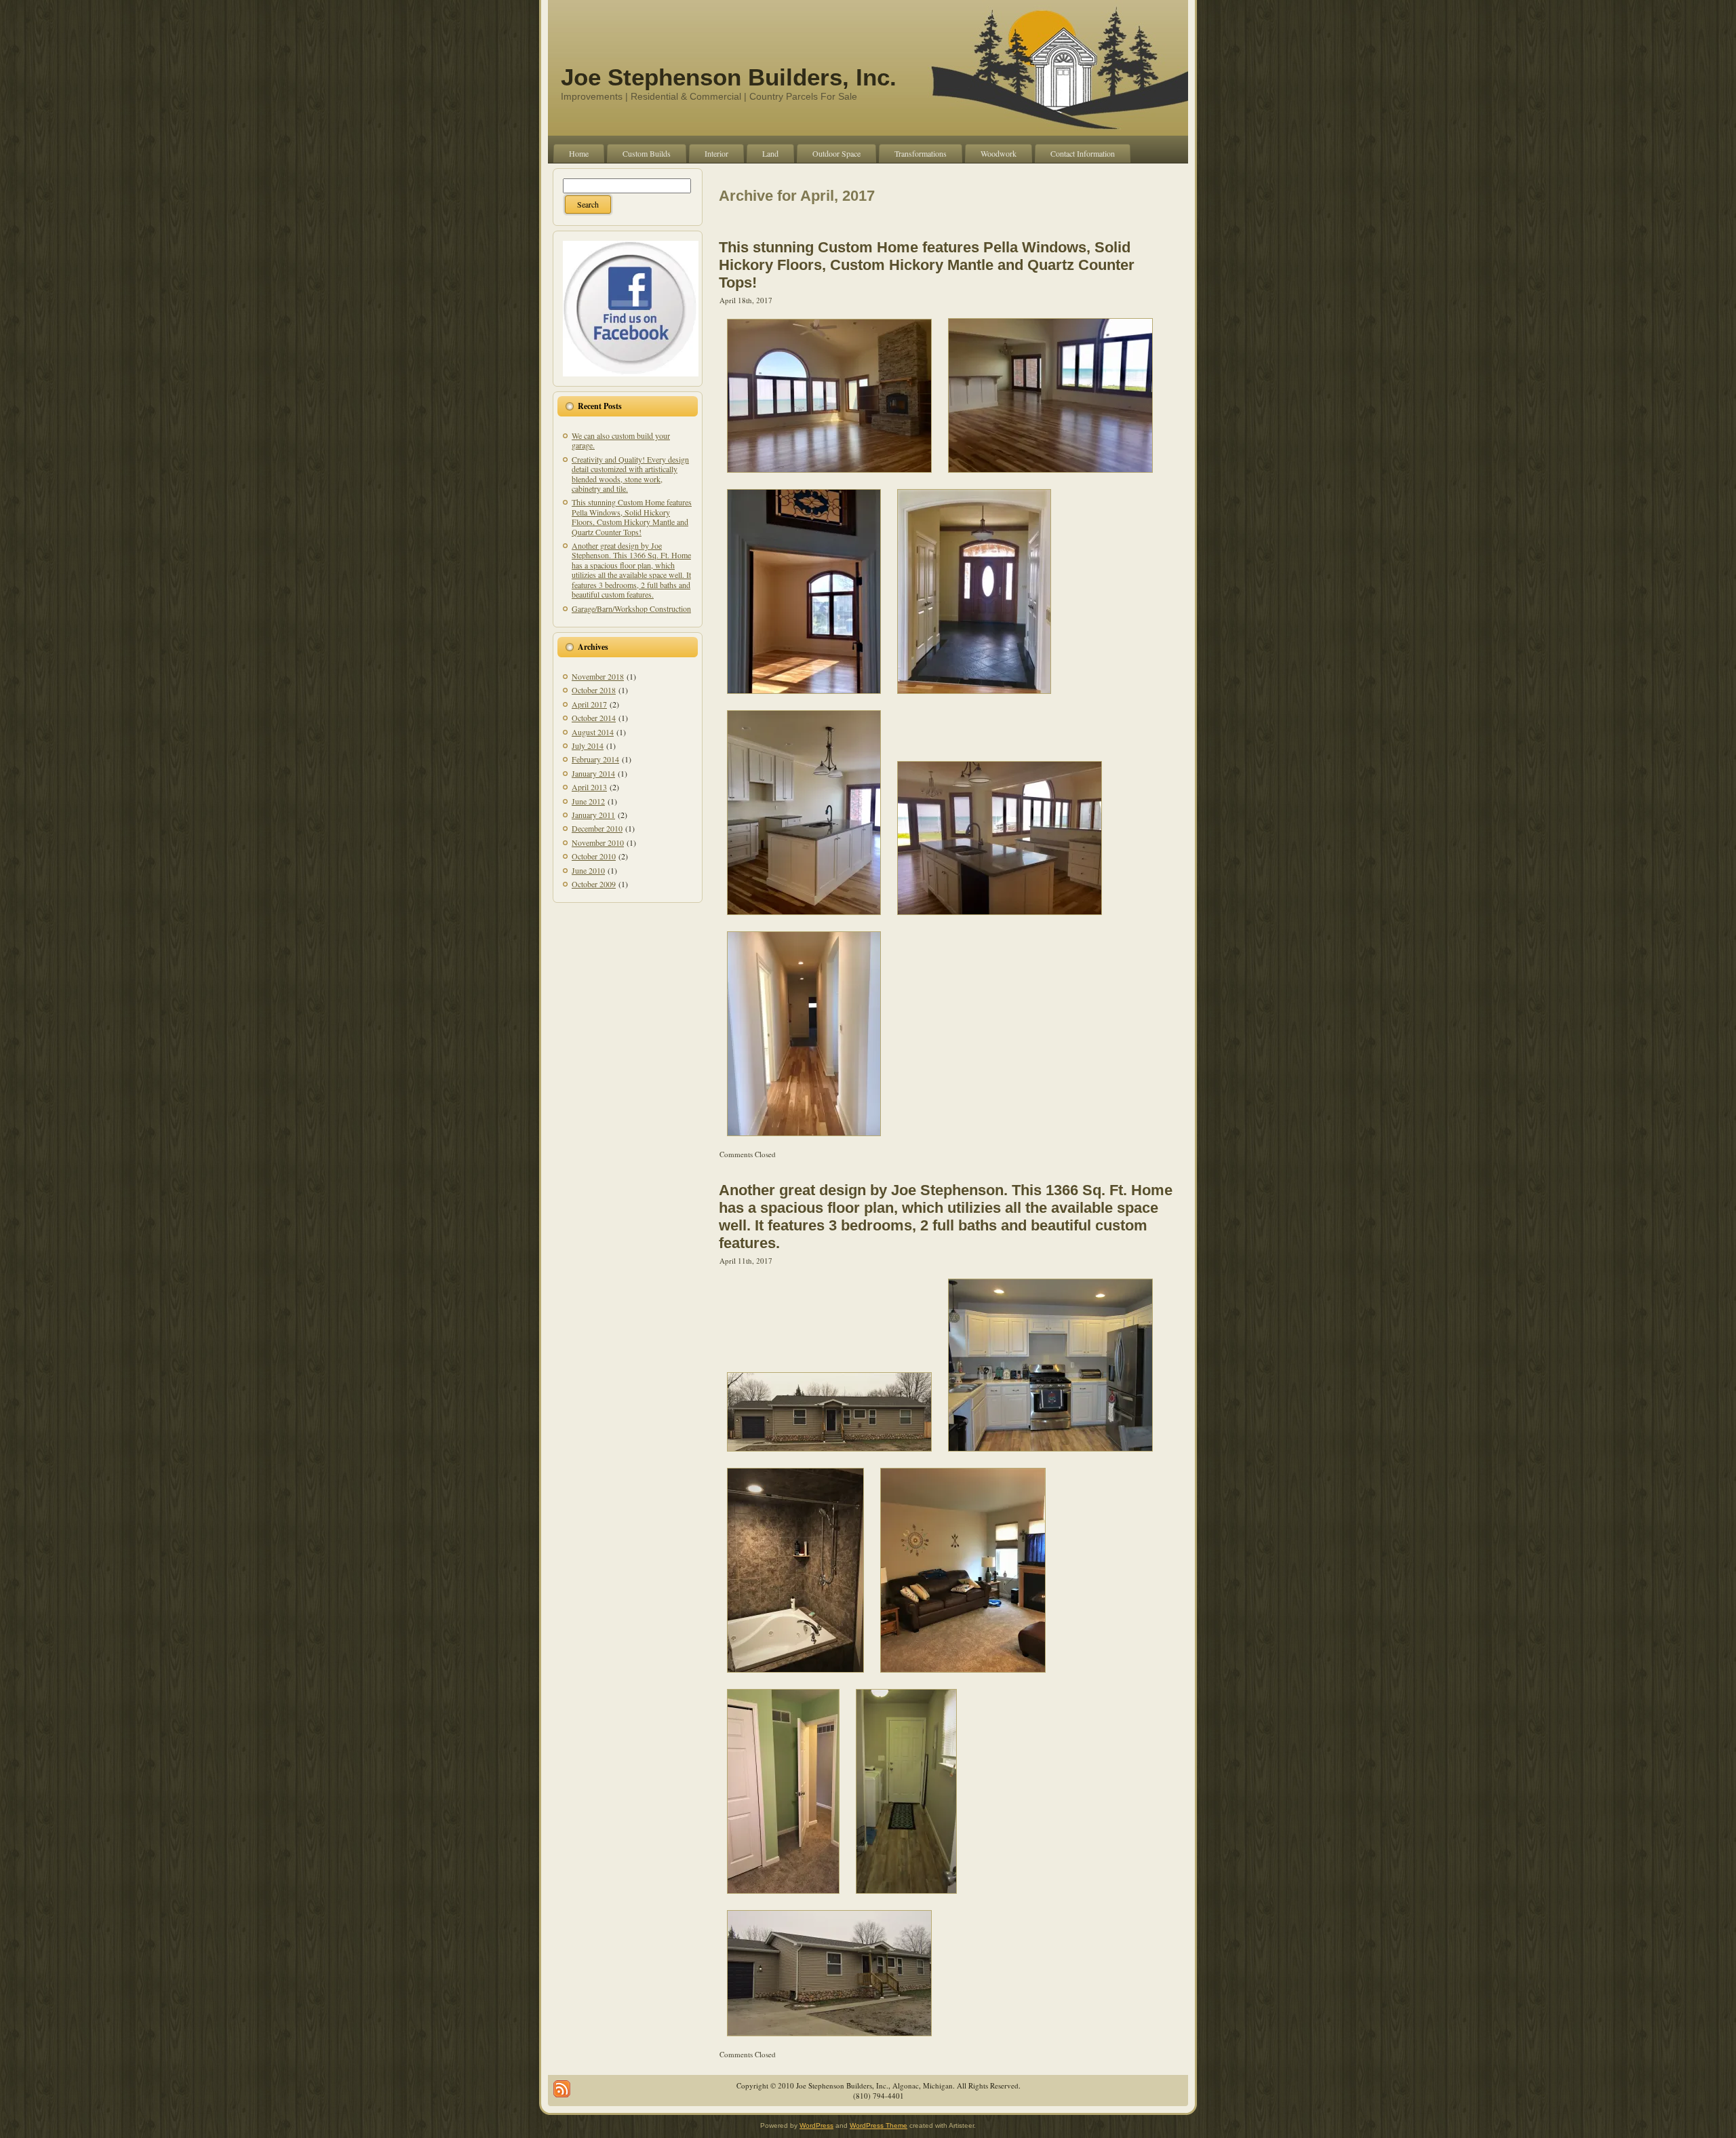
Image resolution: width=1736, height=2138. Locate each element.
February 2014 (595, 759)
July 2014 (588, 745)
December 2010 (597, 828)
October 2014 (594, 718)
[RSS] (562, 2089)
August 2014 (593, 732)
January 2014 (593, 773)
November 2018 (598, 676)
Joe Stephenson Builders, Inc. (729, 77)
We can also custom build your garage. (621, 440)
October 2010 (594, 856)
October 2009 (594, 884)
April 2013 (589, 787)
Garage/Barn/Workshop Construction (631, 608)
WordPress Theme (879, 2125)
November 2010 (598, 842)
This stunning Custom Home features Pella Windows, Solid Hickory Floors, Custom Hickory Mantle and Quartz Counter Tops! (632, 517)
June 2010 (588, 870)
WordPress (816, 2125)
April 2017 (589, 704)
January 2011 (593, 815)
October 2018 (594, 690)
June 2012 (588, 801)
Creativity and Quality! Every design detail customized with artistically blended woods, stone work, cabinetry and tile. (630, 474)
